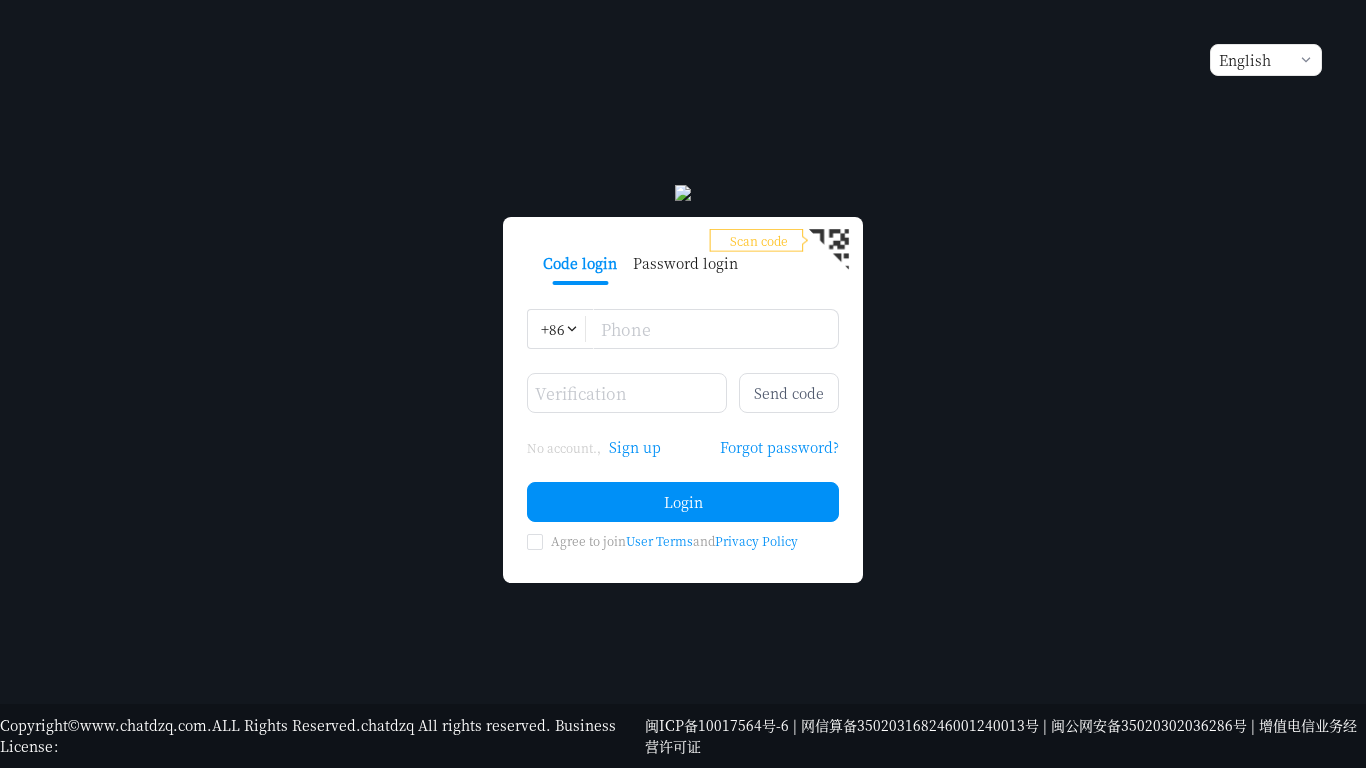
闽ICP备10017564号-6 (717, 725)
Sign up (635, 447)
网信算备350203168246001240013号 (920, 725)
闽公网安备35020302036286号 (1149, 725)
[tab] (580, 263)
